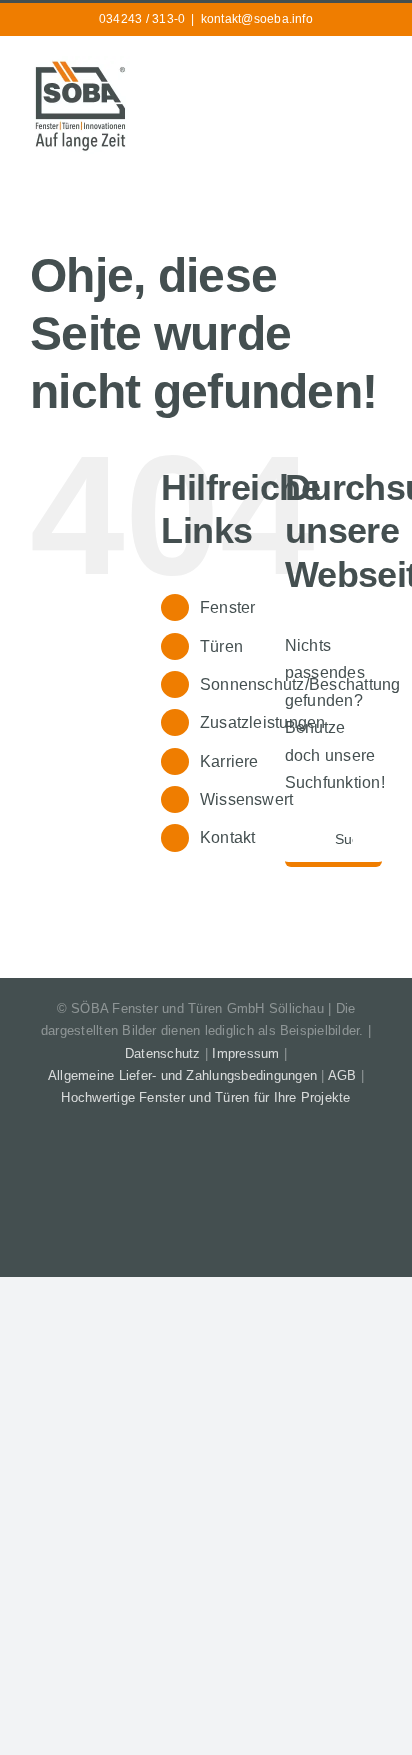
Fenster (228, 607)
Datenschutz (163, 1053)
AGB (342, 1075)
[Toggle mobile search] (338, 68)
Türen (221, 646)
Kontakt (228, 837)
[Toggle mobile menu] (374, 68)
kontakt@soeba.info (257, 19)
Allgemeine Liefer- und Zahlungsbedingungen (182, 1075)
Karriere (229, 761)
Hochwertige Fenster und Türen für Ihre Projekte (205, 1097)
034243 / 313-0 (142, 19)
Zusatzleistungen (263, 722)
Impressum (245, 1053)
